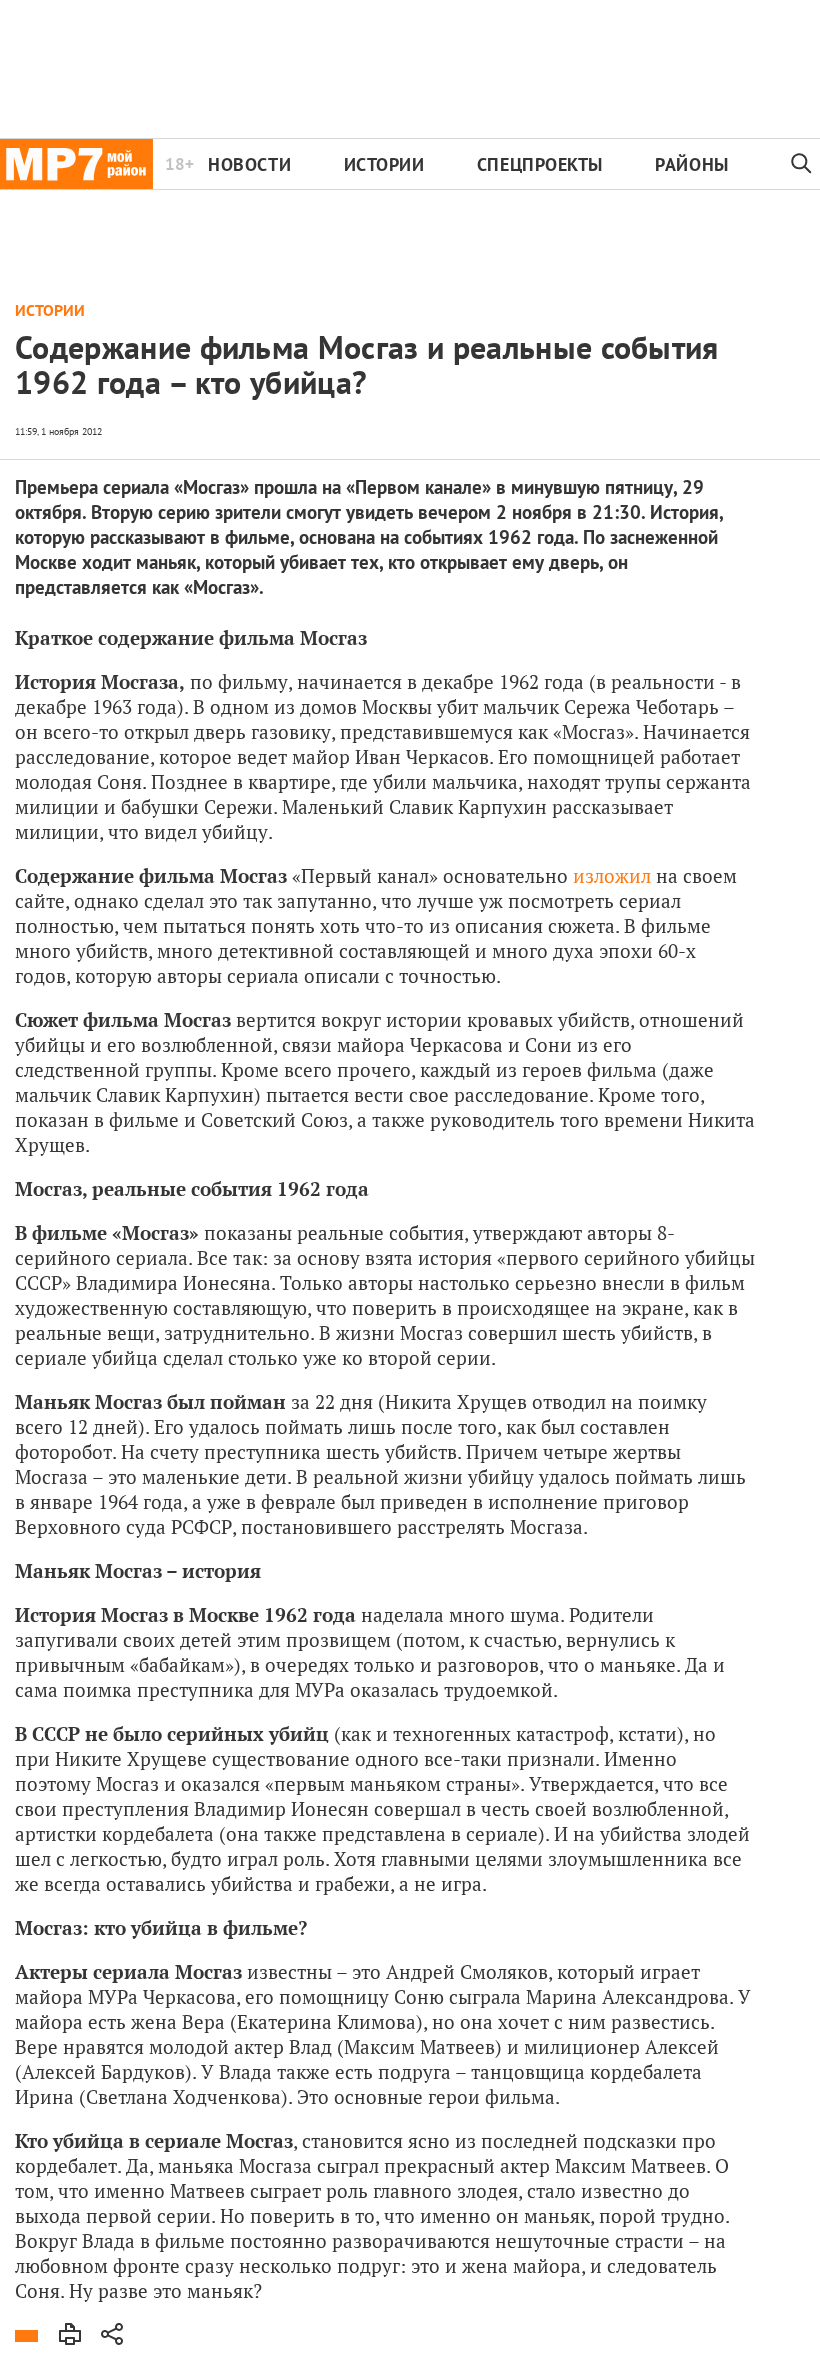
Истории (384, 164)
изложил (612, 875)
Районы (691, 164)
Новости (249, 164)
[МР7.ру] (76, 164)
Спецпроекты (540, 164)
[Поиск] (801, 164)
